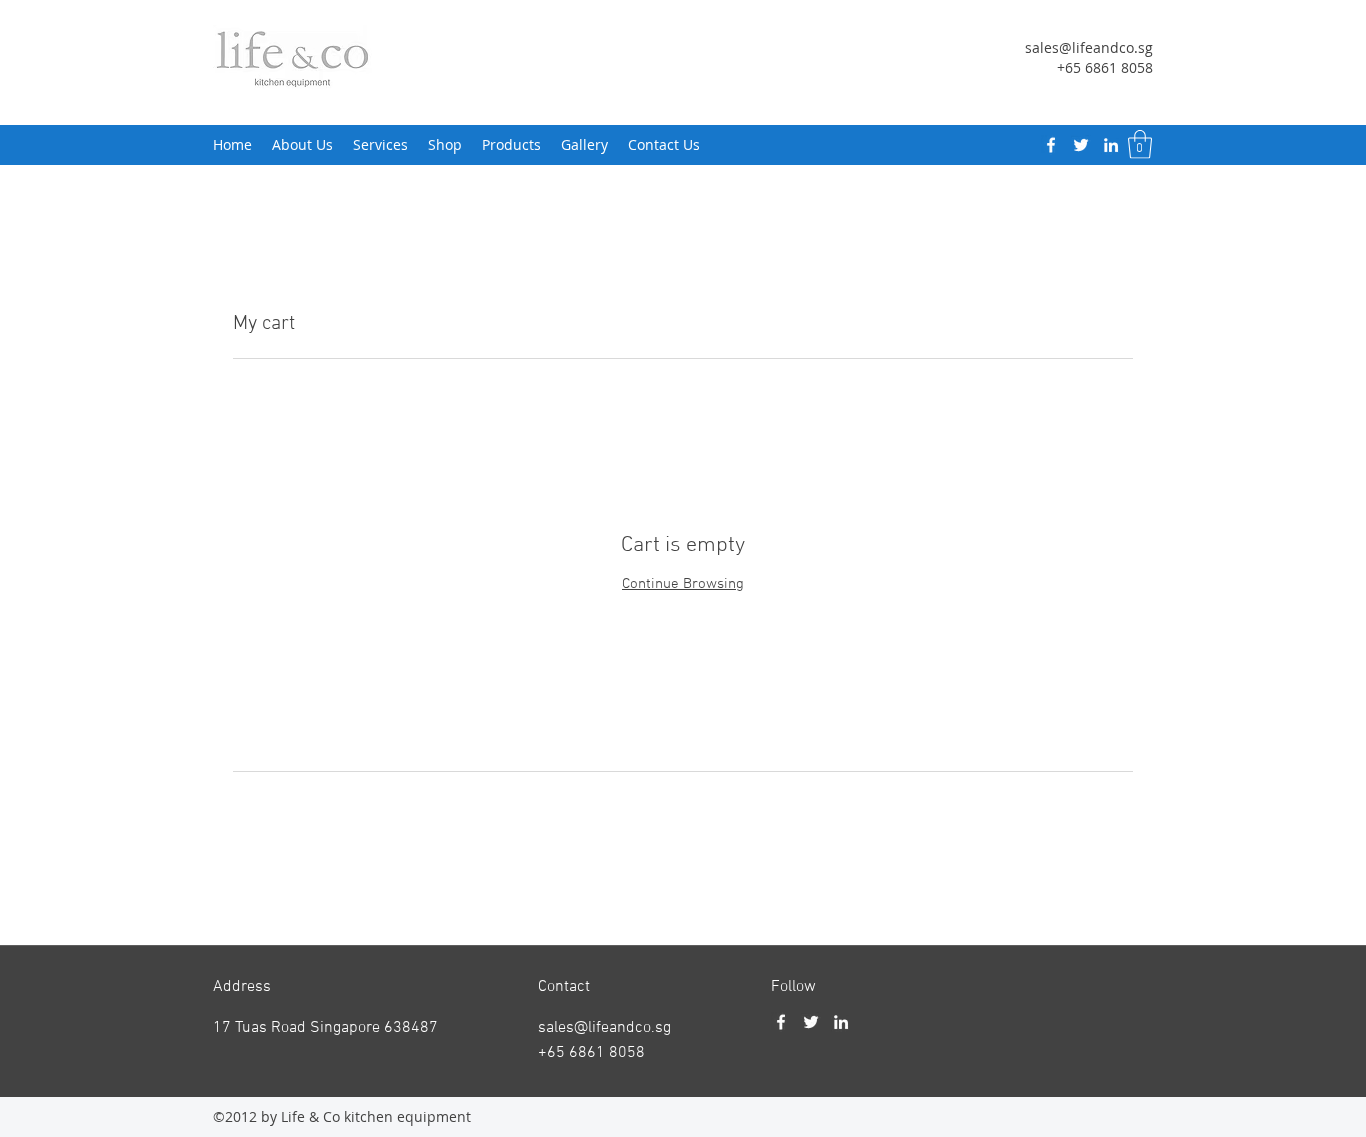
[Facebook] (1051, 145)
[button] (1140, 144)
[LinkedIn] (1111, 145)
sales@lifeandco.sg (1089, 47)
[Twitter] (1081, 145)
